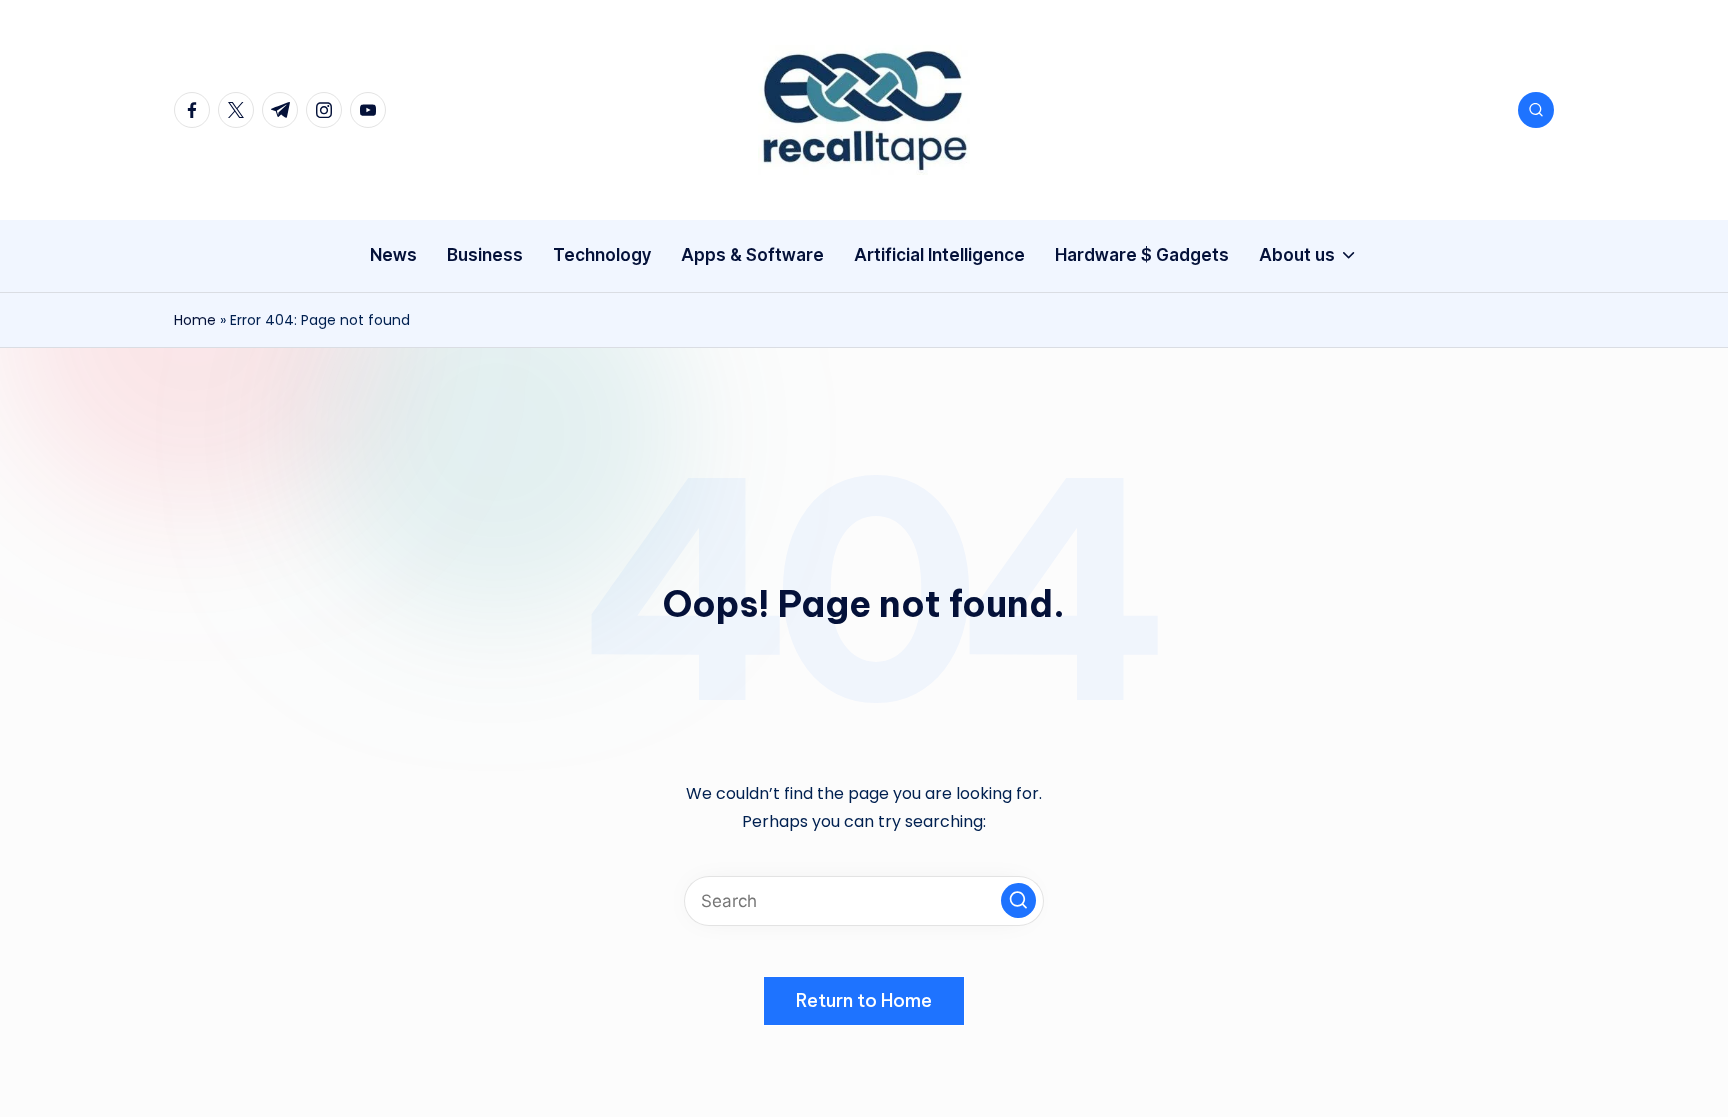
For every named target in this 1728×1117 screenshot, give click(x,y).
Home (195, 320)
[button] (1018, 900)
